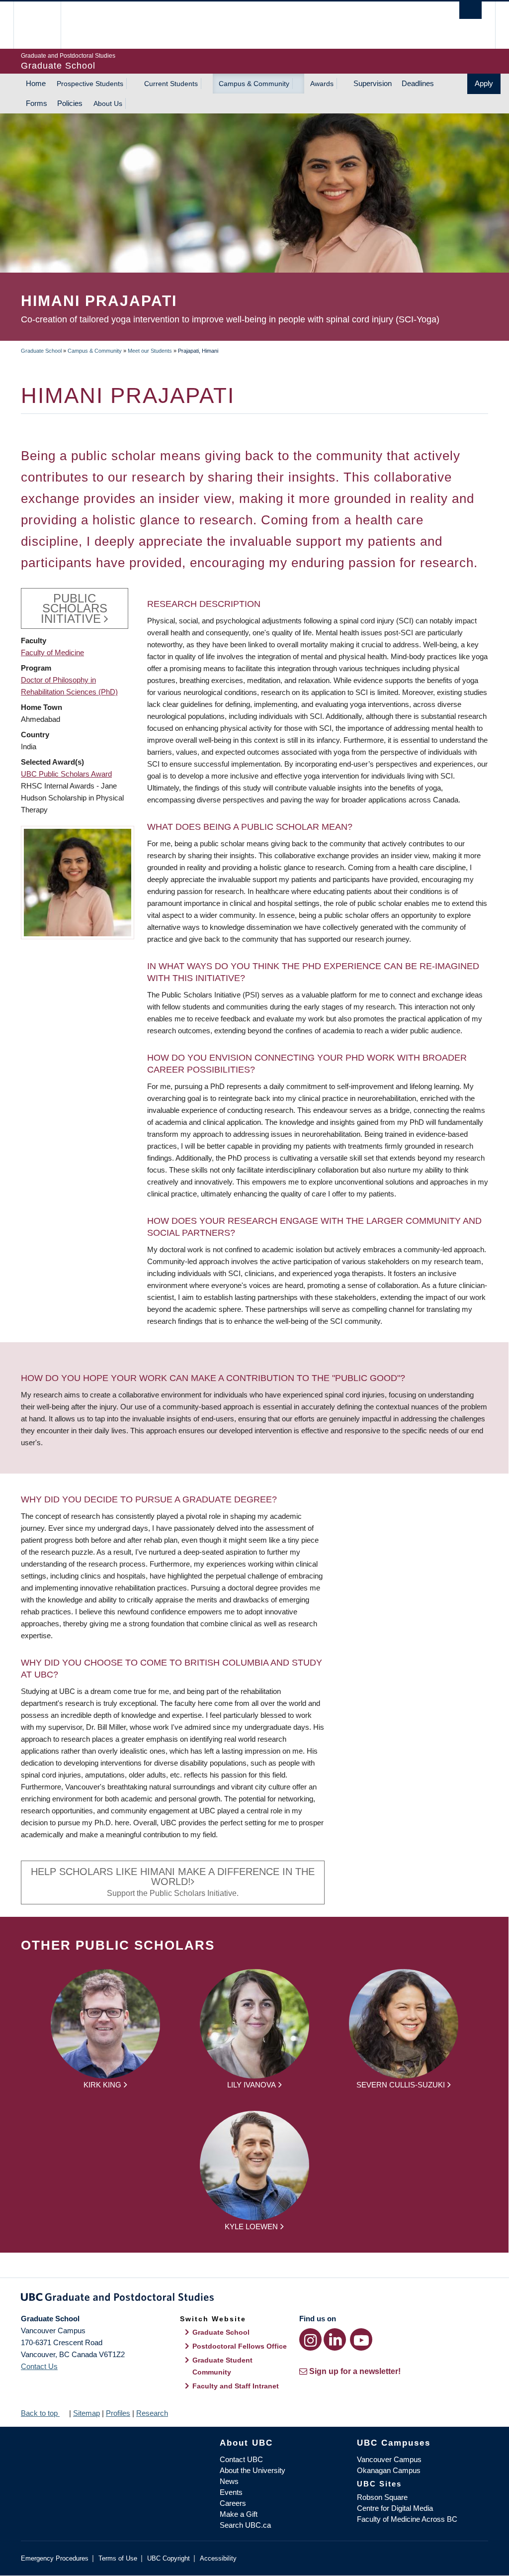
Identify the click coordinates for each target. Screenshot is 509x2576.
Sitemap (86, 2413)
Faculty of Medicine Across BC (407, 2519)
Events (231, 2492)
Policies (70, 103)
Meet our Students (150, 351)
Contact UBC (241, 2459)
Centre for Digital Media (395, 2508)
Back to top (40, 2413)
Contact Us (39, 2366)
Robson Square (382, 2497)
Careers (233, 2503)
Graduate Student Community (222, 2366)
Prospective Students (90, 84)
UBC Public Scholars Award (66, 774)
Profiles (118, 2413)
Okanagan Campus (389, 2470)
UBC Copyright (169, 2558)
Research (152, 2413)
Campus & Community (254, 84)
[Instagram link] (310, 2339)
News (229, 2481)
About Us (108, 103)
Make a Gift (239, 2514)
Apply (484, 83)
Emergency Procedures (55, 2558)
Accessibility (218, 2558)
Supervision (373, 83)
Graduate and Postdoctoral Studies (254, 2299)
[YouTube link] (361, 2339)
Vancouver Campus (389, 2459)
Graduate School (41, 351)
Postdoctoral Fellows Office (240, 2346)
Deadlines (418, 83)
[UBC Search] (470, 10)
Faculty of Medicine (52, 652)
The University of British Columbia (44, 25)
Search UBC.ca (245, 2525)
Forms (37, 103)
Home (36, 83)
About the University (253, 2470)
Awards (322, 84)
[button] (78, 882)
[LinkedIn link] (335, 2339)
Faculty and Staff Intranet (236, 2386)
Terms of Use (118, 2558)
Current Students (171, 84)
